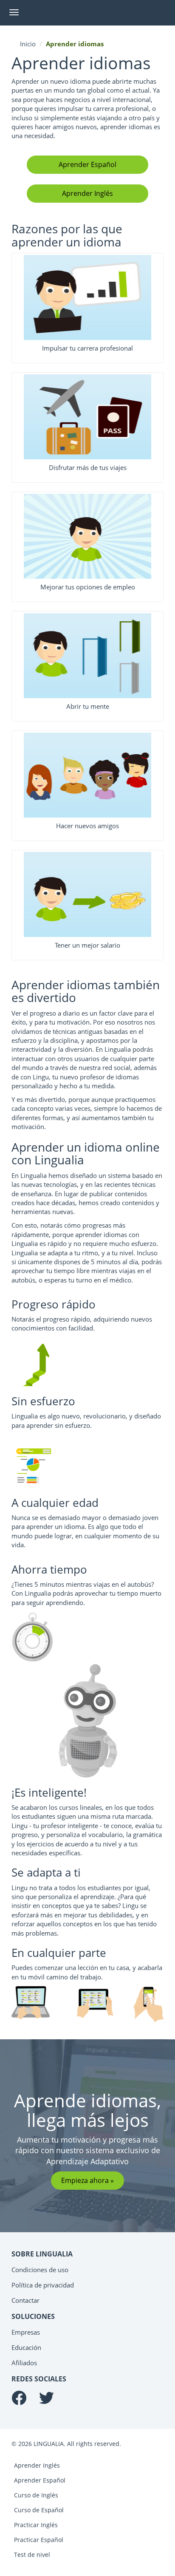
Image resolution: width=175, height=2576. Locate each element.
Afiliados (24, 2363)
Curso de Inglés (36, 2495)
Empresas (26, 2332)
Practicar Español (39, 2540)
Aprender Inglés (87, 193)
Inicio (28, 44)
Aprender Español (87, 164)
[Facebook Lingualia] (19, 2401)
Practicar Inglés (36, 2525)
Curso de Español (39, 2510)
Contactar (25, 2300)
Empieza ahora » (87, 2180)
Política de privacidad (43, 2285)
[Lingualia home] (54, 13)
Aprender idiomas (75, 44)
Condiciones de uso (40, 2270)
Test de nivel (32, 2555)
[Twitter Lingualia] (47, 2401)
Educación (26, 2347)
